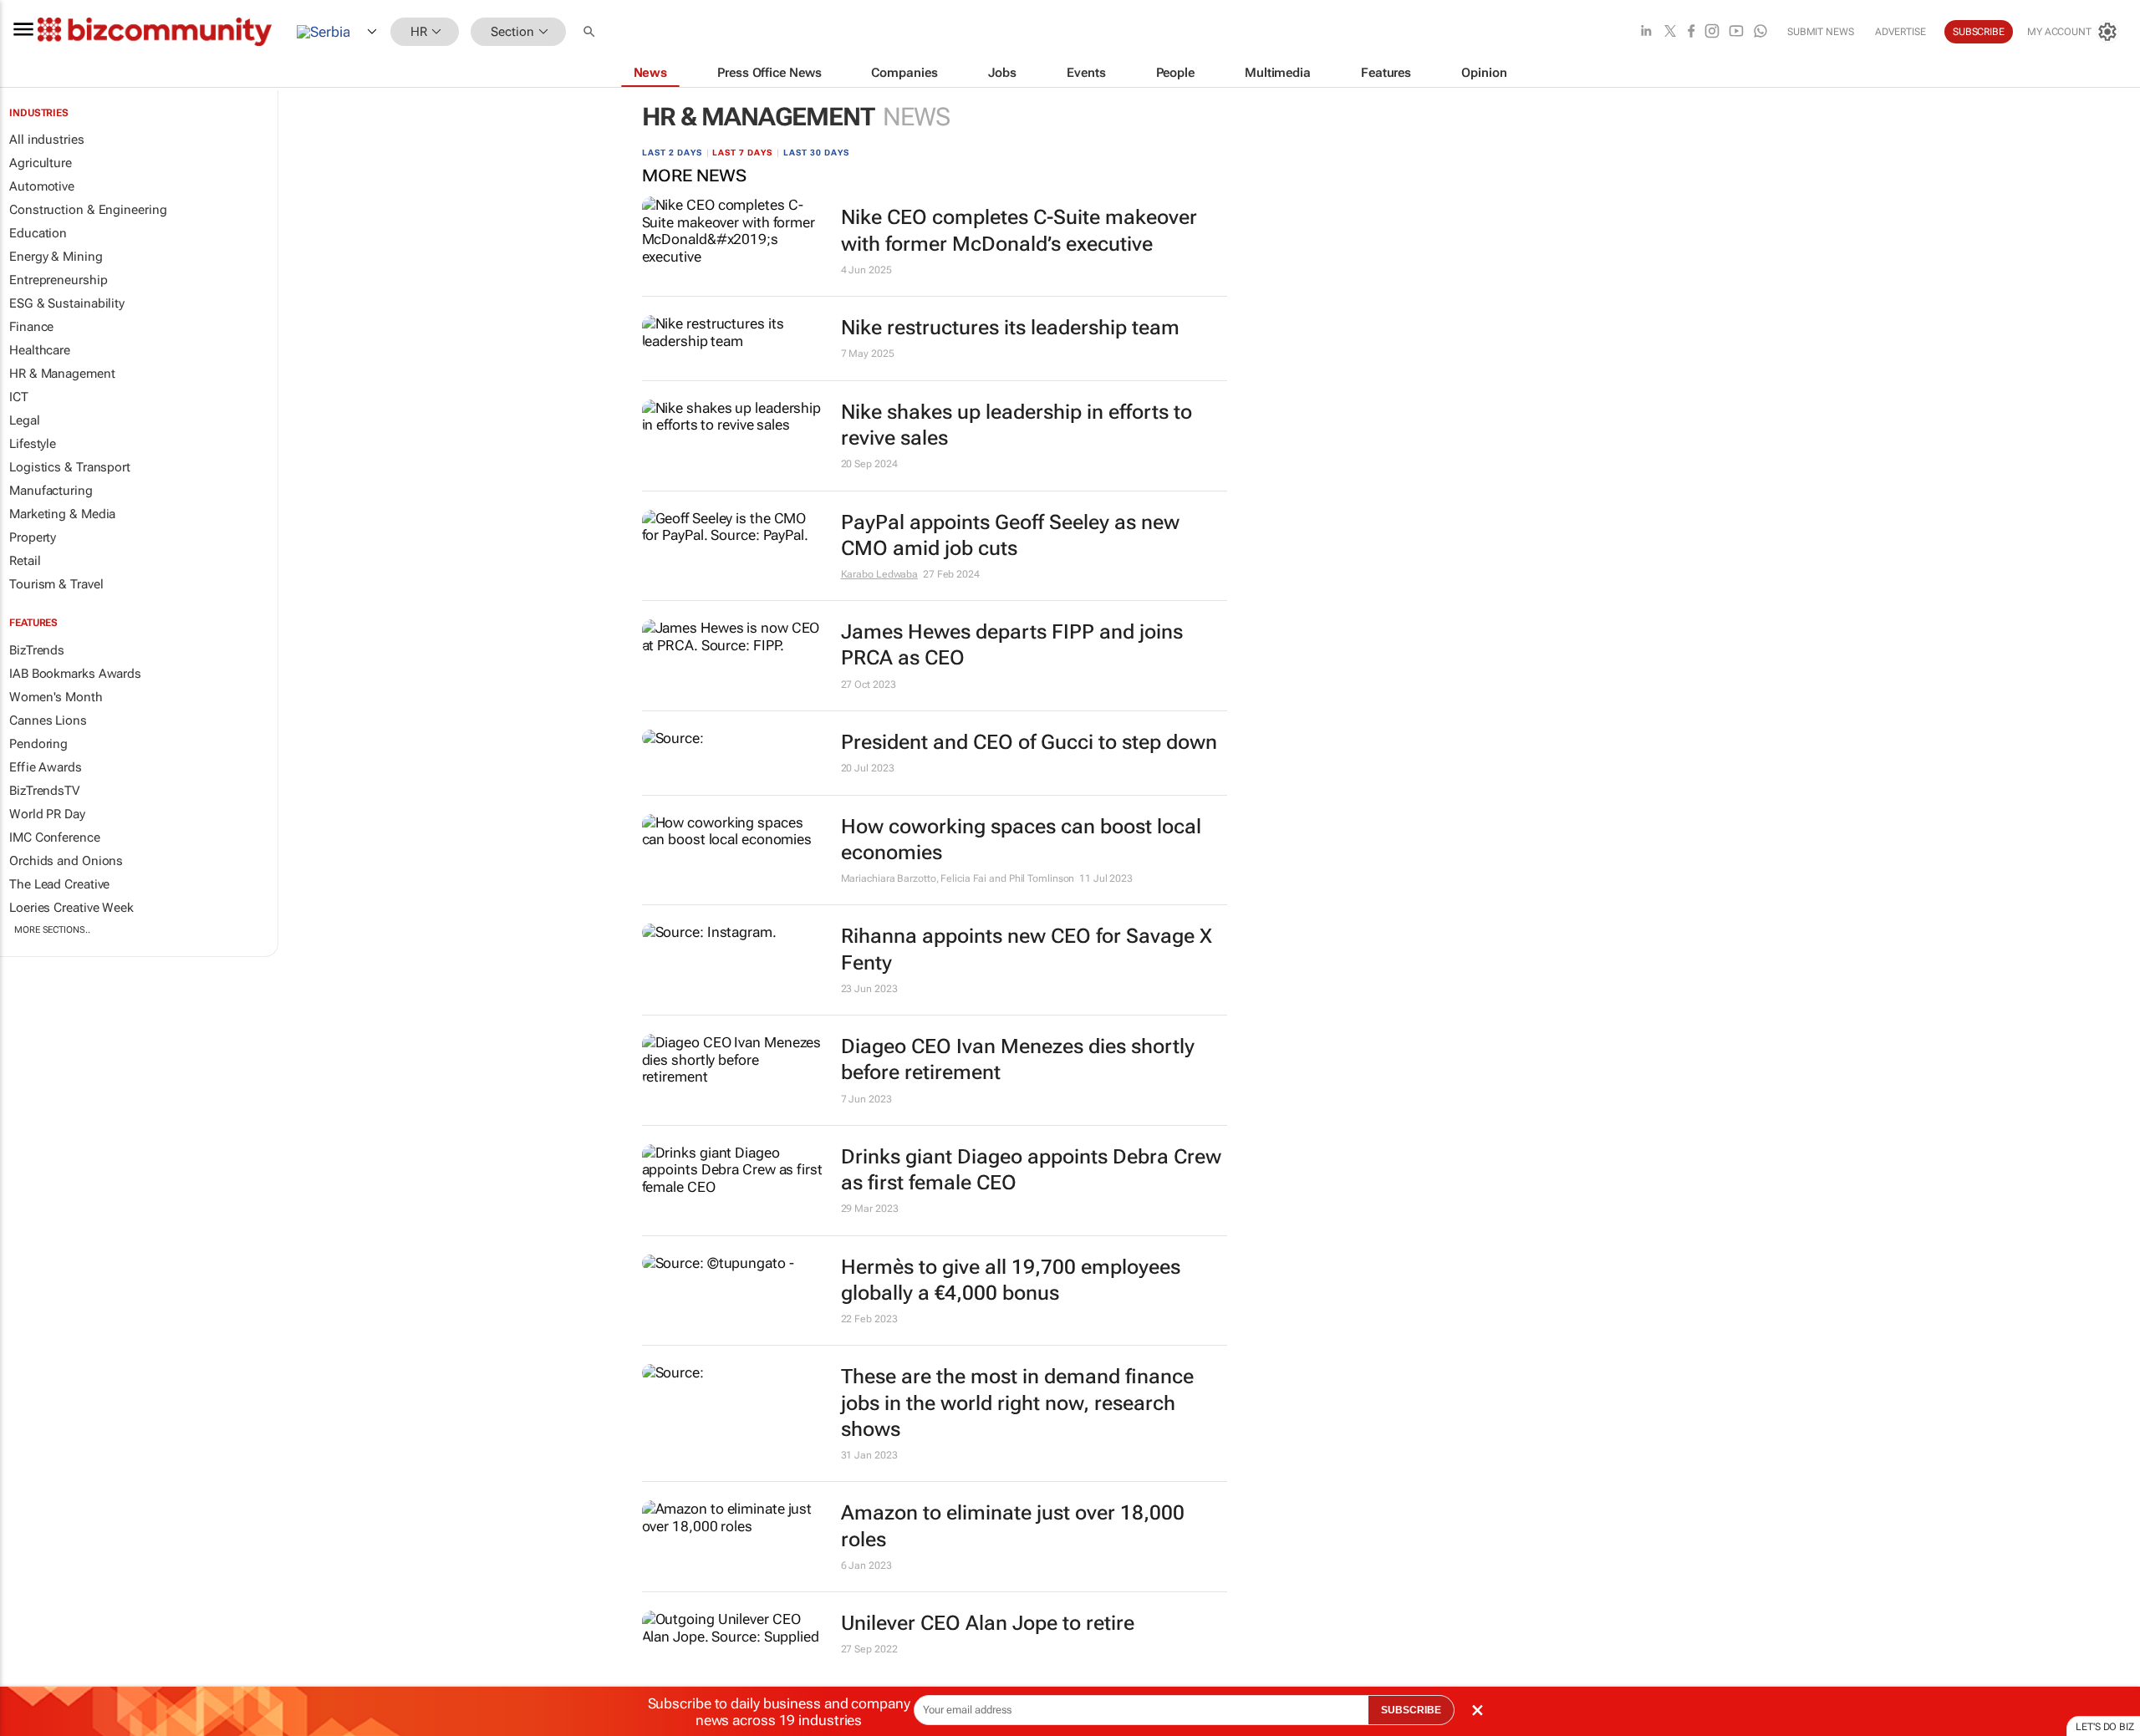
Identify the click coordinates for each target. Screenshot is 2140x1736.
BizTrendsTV (44, 791)
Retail (25, 561)
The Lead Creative (59, 884)
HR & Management (62, 374)
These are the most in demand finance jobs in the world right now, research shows (1017, 1403)
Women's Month (56, 697)
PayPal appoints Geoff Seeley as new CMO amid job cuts (1010, 535)
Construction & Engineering (88, 210)
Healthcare (40, 350)
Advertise (1901, 32)
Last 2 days (672, 153)
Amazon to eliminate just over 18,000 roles (1013, 1526)
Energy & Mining (56, 257)
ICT (19, 397)
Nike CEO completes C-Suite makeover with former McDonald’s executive (1019, 230)
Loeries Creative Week (71, 908)
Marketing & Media (62, 514)
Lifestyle (33, 444)
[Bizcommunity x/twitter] (1670, 32)
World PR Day (47, 814)
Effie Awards (46, 767)
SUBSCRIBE (1411, 1710)
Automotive (42, 186)
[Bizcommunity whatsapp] (1760, 32)
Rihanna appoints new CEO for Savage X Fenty (1027, 949)
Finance (31, 327)
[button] (591, 32)
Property (33, 537)
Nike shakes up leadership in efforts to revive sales (1016, 425)
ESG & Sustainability (67, 303)
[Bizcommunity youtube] (1736, 32)
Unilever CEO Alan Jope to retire (988, 1623)
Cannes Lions (48, 720)
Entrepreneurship (58, 280)
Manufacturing (51, 491)
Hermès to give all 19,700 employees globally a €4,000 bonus (1011, 1280)
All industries (47, 140)
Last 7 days (742, 153)
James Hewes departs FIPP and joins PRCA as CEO (1012, 645)
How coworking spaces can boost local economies (1021, 840)
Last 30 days (816, 153)
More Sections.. (52, 930)
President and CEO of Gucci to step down (1029, 742)
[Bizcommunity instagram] (1712, 32)
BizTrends (37, 650)
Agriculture (41, 163)
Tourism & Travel (56, 584)
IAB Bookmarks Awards (75, 674)
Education (38, 233)
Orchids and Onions (66, 861)
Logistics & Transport (70, 467)
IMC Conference (55, 837)
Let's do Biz (2105, 1727)
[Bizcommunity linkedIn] (1646, 32)
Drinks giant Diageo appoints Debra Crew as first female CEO (1031, 1170)
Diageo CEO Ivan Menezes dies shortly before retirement (1018, 1059)
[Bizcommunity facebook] (1691, 32)
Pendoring (38, 744)
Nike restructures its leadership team (1010, 328)
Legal (25, 420)
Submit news (1821, 32)
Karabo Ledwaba (880, 574)
